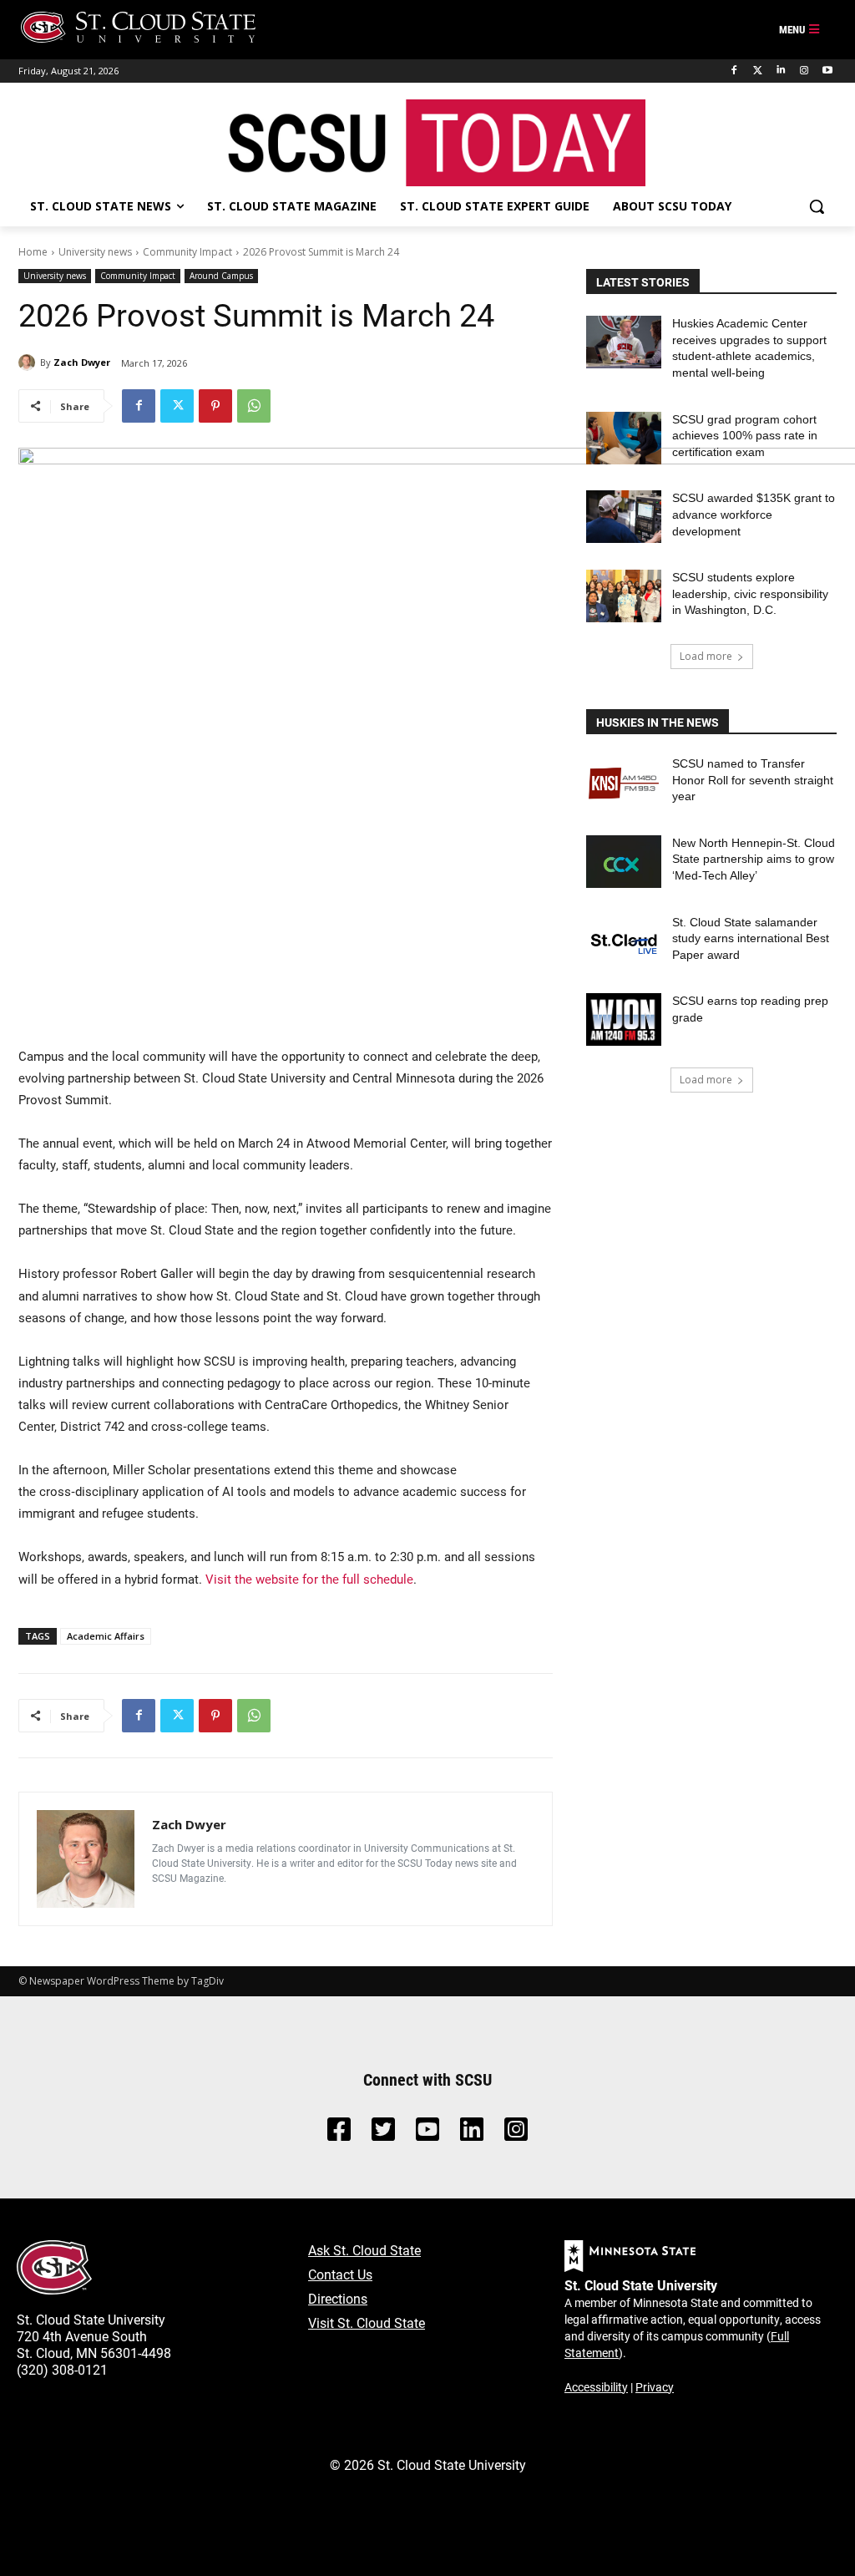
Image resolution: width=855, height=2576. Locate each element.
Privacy (655, 2387)
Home (33, 252)
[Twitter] (758, 71)
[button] (817, 206)
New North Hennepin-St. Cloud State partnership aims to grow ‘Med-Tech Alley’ (754, 859)
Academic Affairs (106, 1636)
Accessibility (596, 2387)
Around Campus (221, 276)
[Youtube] (827, 71)
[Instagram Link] (516, 2134)
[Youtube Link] (427, 2134)
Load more (706, 656)
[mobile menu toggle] (800, 30)
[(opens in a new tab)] (624, 782)
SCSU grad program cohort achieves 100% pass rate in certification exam (745, 436)
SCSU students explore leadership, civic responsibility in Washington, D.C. (750, 593)
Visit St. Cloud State (367, 2322)
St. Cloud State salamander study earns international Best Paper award (751, 938)
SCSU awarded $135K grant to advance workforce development (754, 514)
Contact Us (340, 2274)
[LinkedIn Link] (472, 2134)
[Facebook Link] (339, 2134)
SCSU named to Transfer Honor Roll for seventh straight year (753, 780)
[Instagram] (804, 71)
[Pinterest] (215, 406)
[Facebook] (734, 71)
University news (95, 252)
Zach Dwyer (82, 362)
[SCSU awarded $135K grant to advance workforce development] (624, 517)
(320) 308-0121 (62, 2369)
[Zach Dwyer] (29, 363)
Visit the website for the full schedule (309, 1579)
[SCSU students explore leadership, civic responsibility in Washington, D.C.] (624, 596)
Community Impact (187, 252)
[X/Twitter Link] (383, 2134)
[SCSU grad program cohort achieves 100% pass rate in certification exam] (624, 438)
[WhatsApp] (254, 406)
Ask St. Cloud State (364, 2250)
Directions (338, 2298)
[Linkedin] (781, 71)
